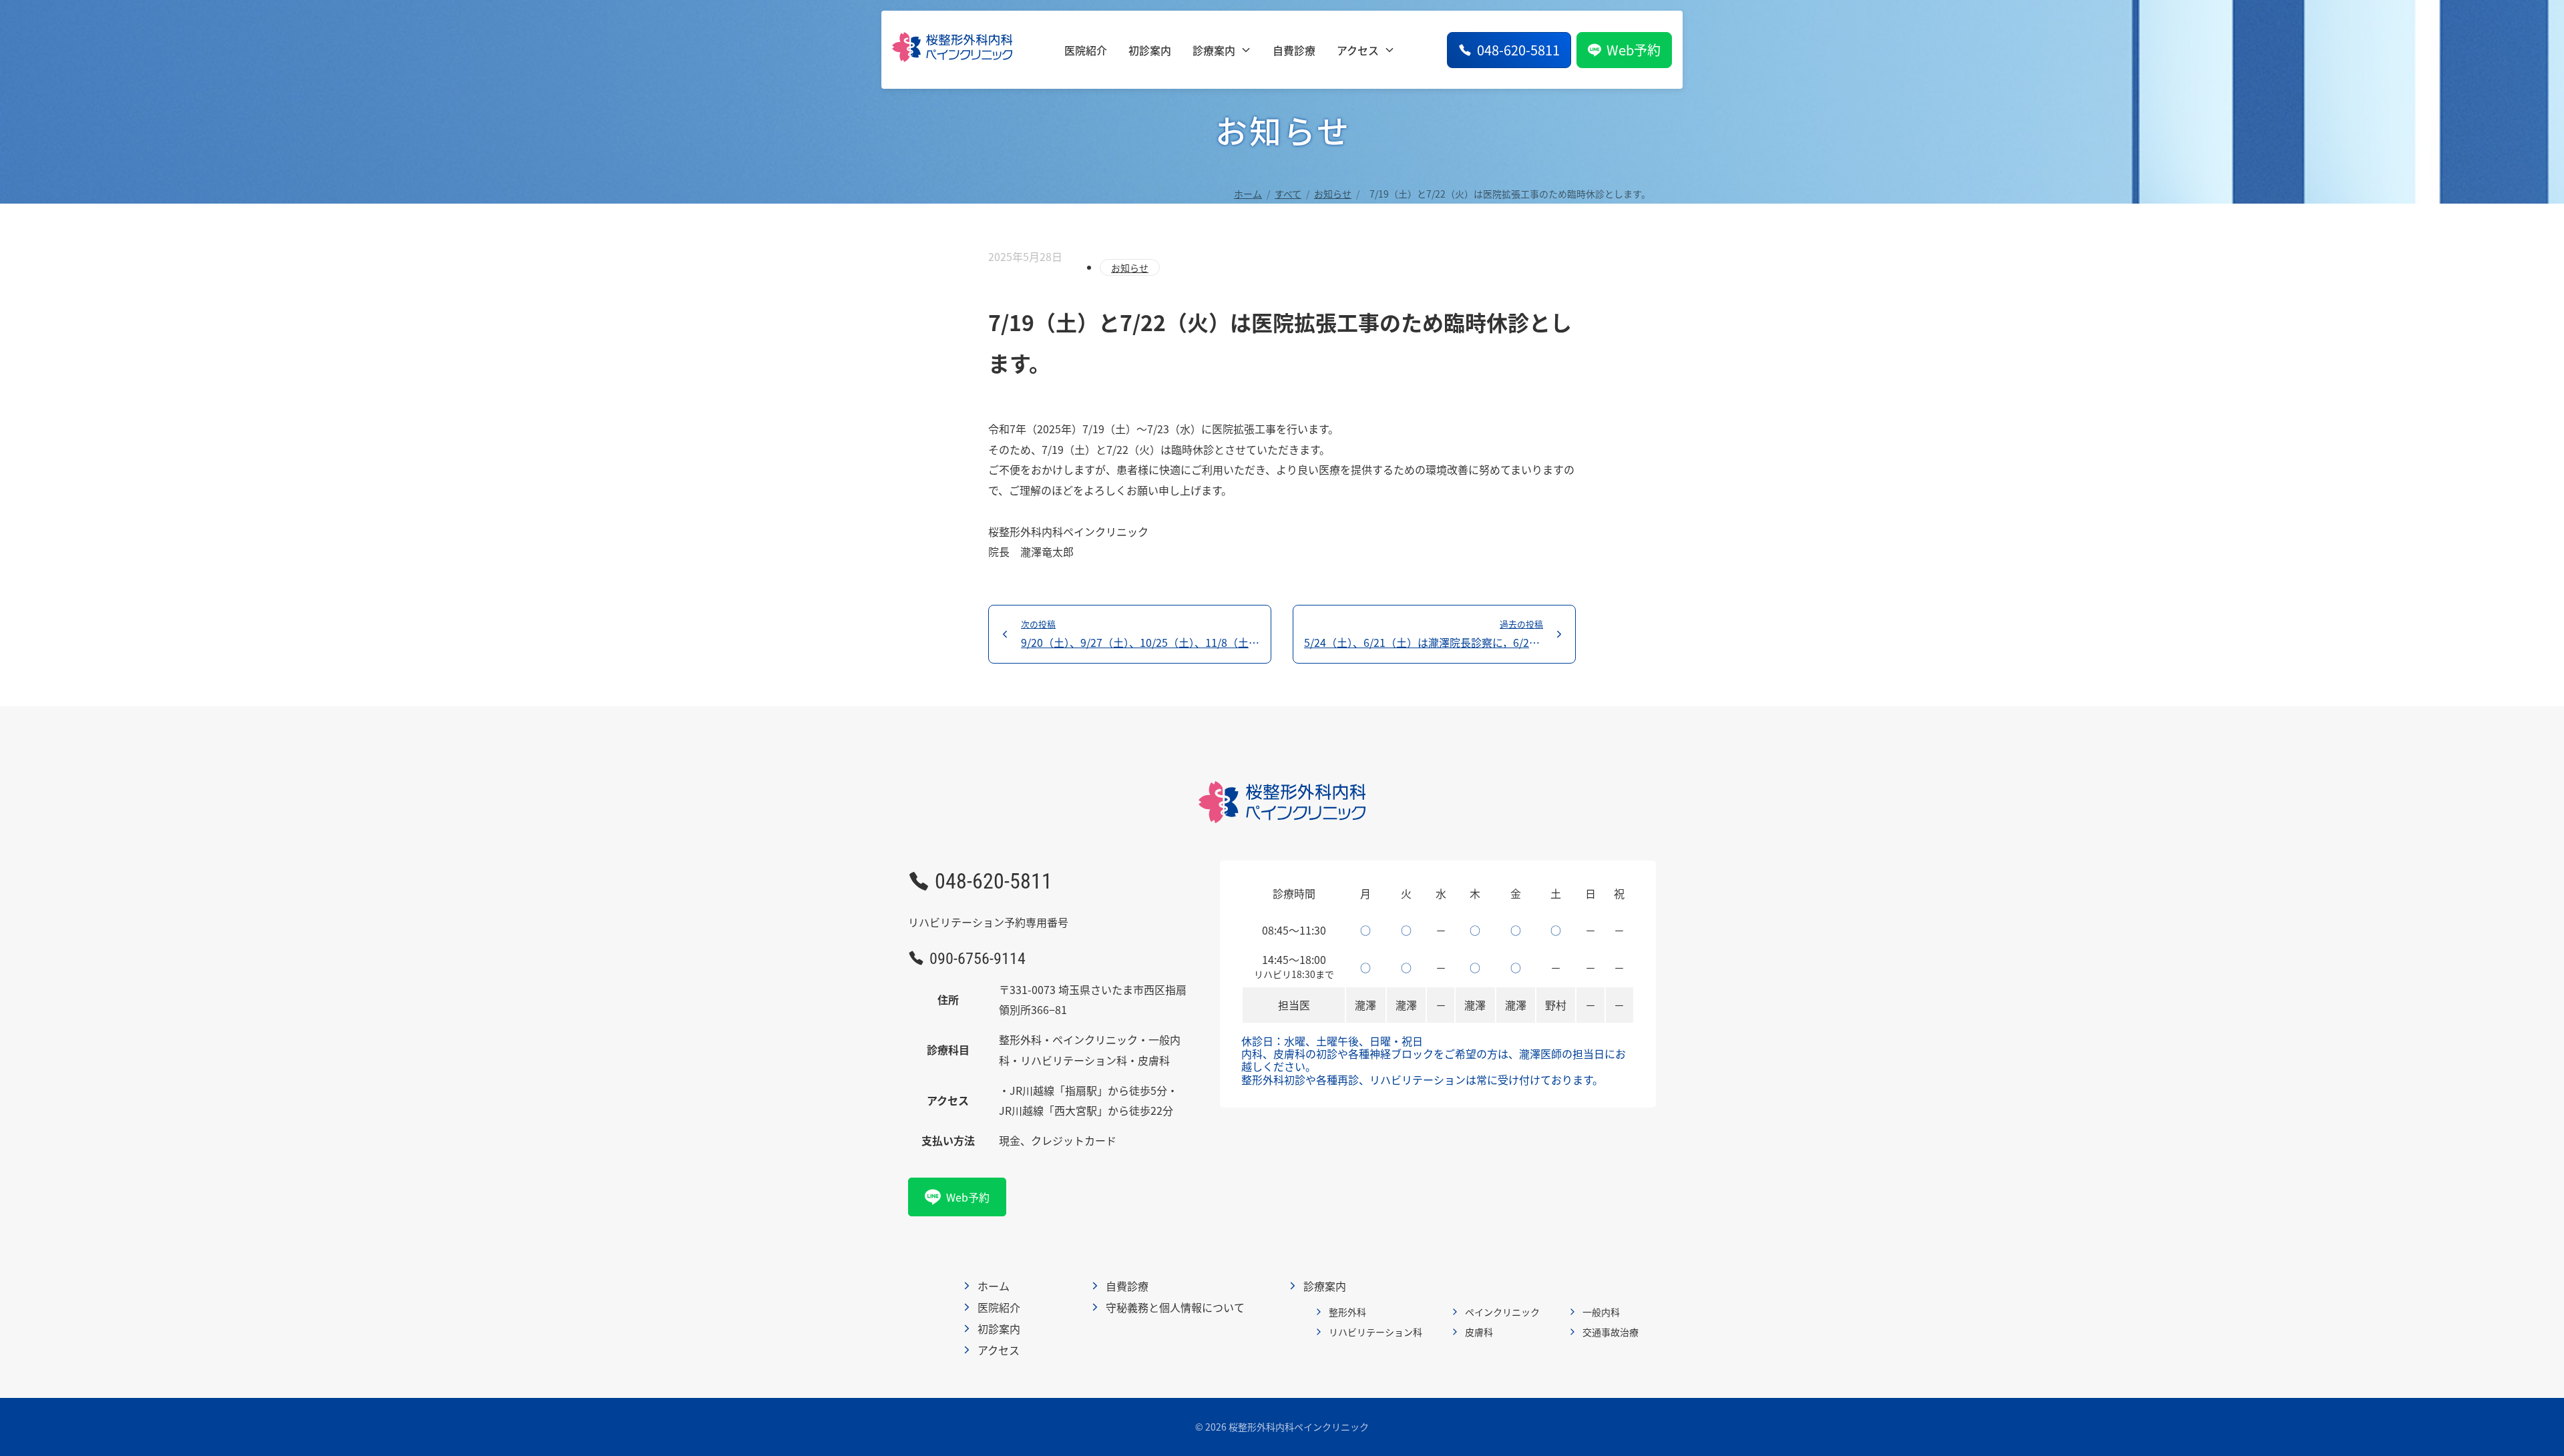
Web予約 (1634, 50)
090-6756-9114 (978, 958)
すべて (1288, 194)
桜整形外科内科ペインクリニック (1299, 1427)
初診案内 (1150, 50)
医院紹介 (1086, 50)
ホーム (1248, 194)
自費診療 (1294, 50)
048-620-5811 (1518, 50)
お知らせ (1333, 194)
